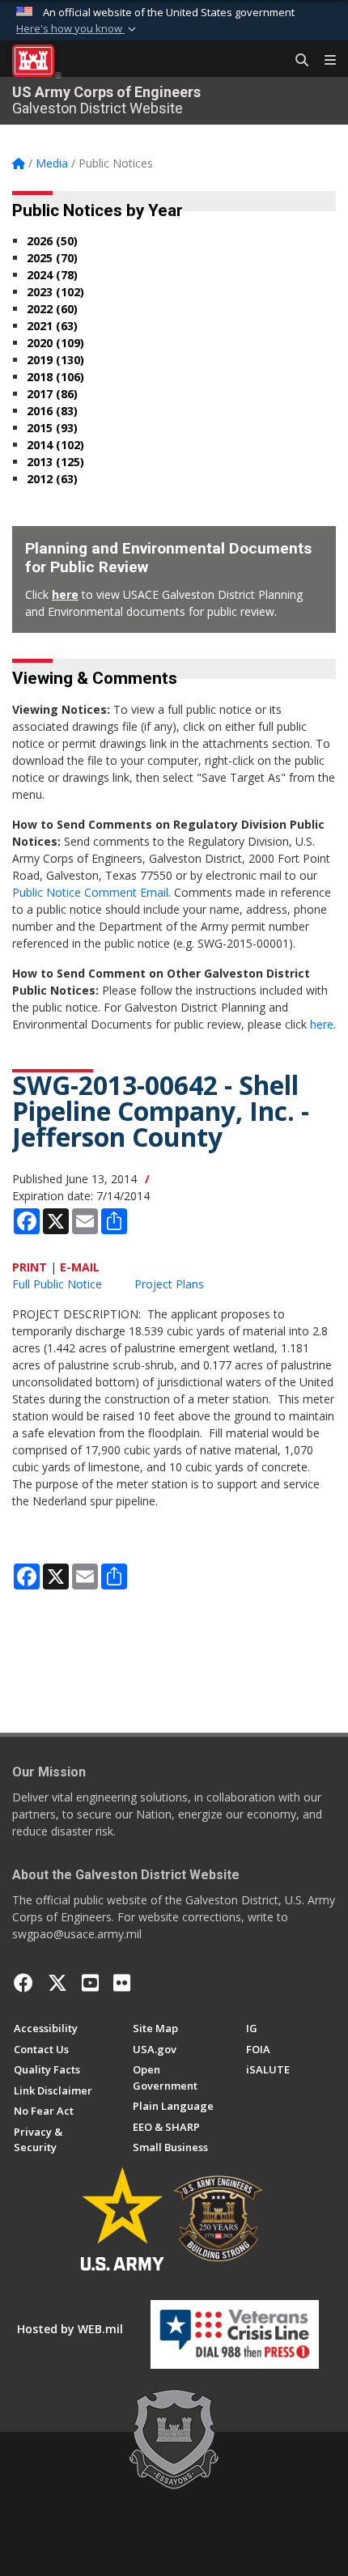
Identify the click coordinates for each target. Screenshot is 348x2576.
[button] (78, 29)
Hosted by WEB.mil (70, 2329)
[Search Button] (296, 61)
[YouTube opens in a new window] (90, 1983)
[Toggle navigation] (324, 61)
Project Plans (169, 1284)
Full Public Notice (57, 1284)
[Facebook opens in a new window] (23, 1983)
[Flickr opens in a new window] (122, 1983)
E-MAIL (80, 1267)
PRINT (30, 1267)
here (65, 594)
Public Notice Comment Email (90, 892)
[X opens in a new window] (57, 1983)
